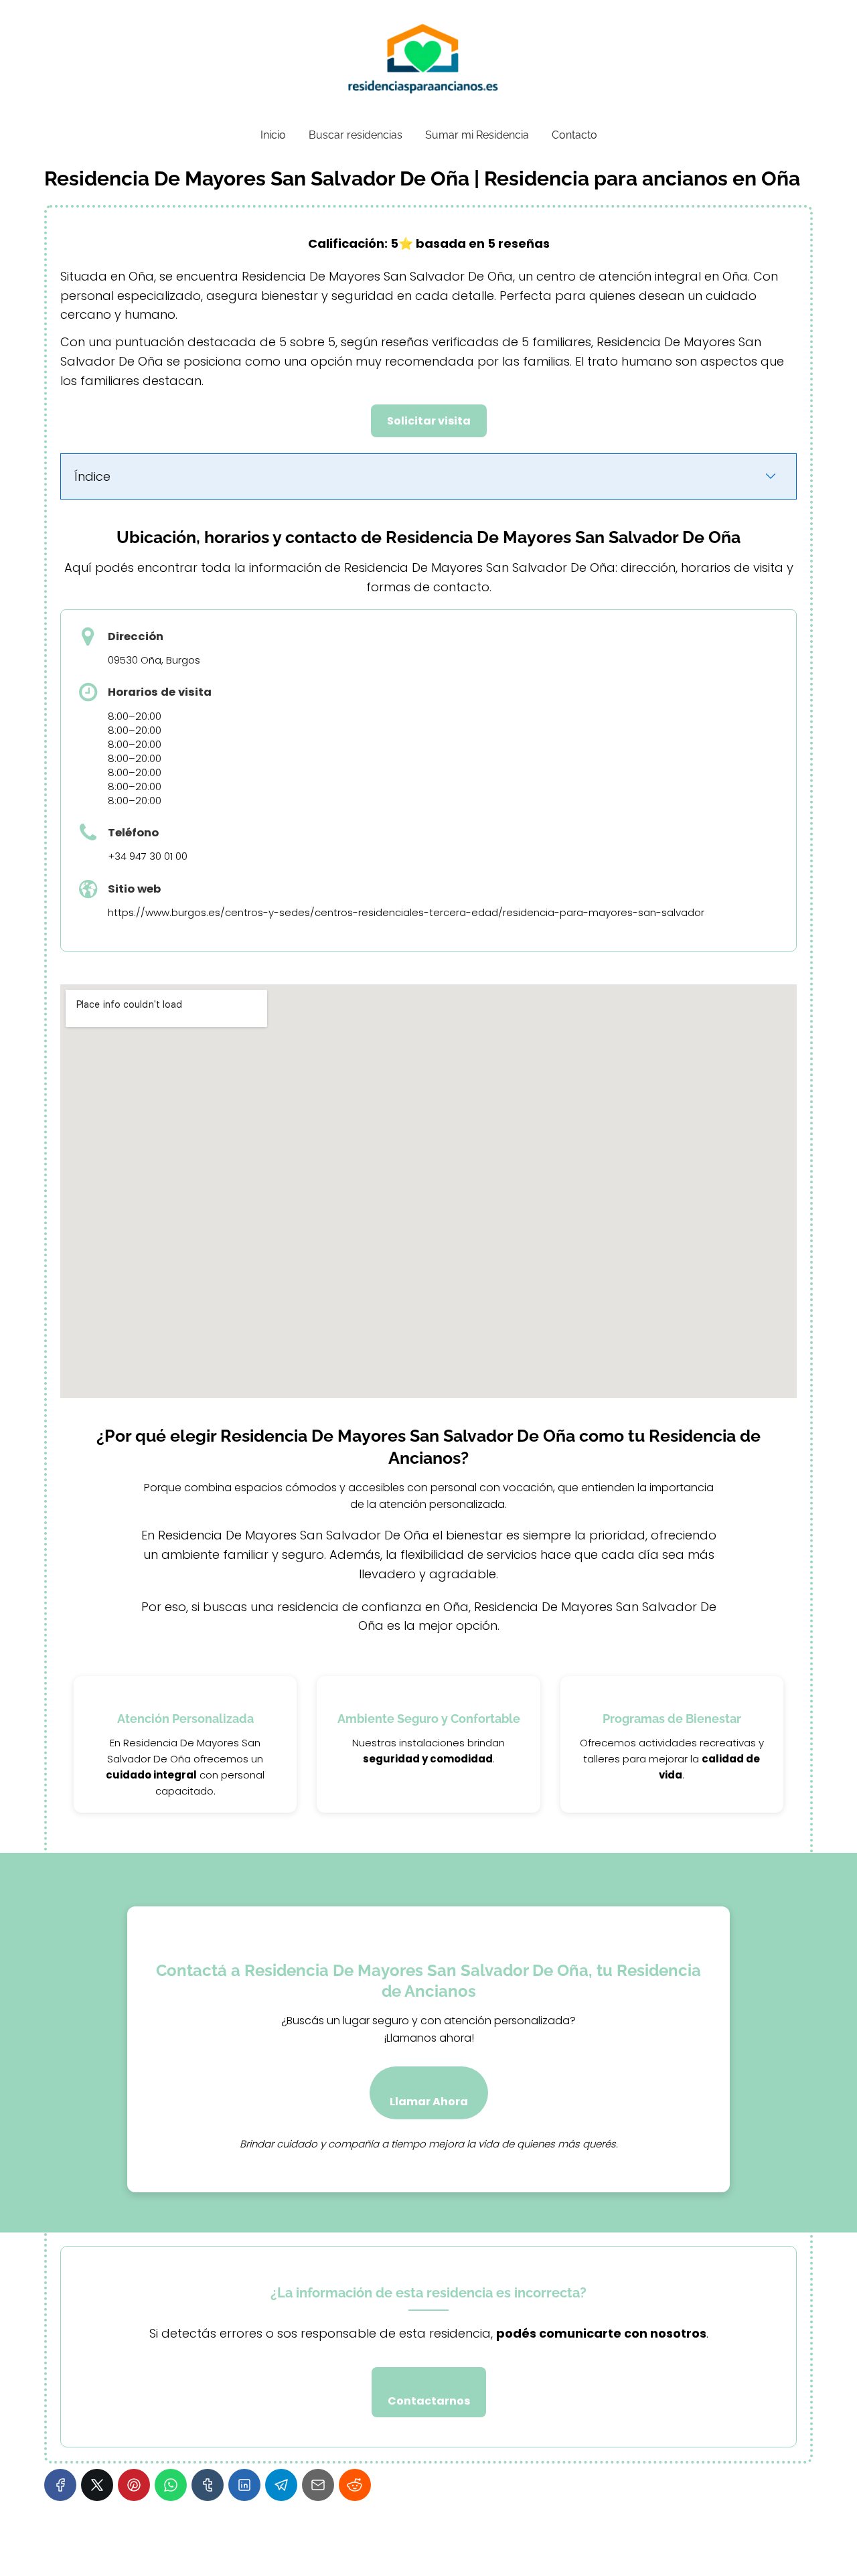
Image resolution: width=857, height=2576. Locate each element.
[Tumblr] (208, 2485)
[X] (97, 2485)
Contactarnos (429, 2401)
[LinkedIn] (244, 2485)
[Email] (318, 2485)
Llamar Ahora (429, 2102)
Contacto (574, 135)
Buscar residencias (356, 135)
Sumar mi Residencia (477, 135)
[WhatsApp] (171, 2485)
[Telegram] (281, 2485)
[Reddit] (355, 2485)
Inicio (273, 135)
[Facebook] (60, 2485)
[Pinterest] (134, 2485)
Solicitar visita (429, 421)
